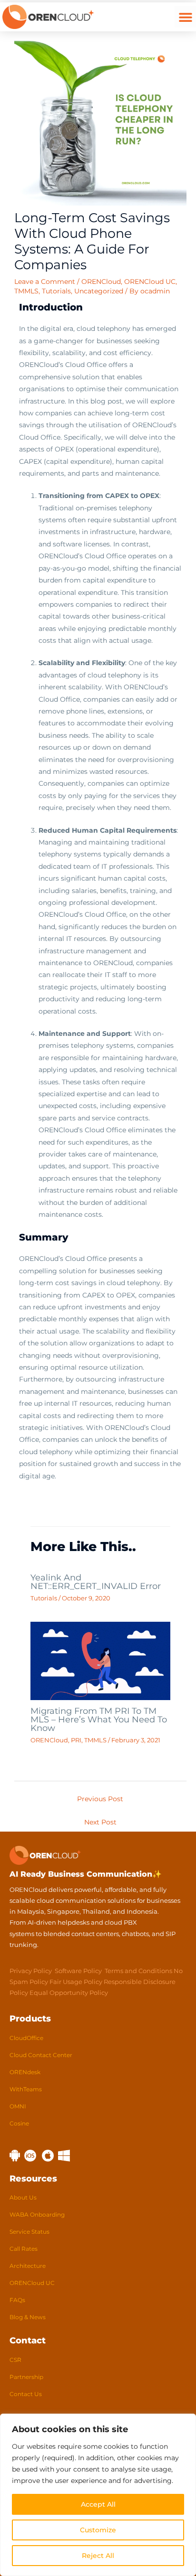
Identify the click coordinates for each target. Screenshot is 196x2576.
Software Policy (78, 1971)
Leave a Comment (45, 282)
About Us (23, 2197)
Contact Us (26, 2394)
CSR (15, 2360)
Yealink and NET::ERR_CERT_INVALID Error (96, 1582)
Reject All (98, 2556)
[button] (185, 17)
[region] (98, 2495)
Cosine (19, 2123)
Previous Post (100, 1799)
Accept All (98, 2504)
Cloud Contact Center (41, 2055)
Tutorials (56, 291)
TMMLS (26, 291)
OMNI (18, 2106)
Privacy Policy (31, 1971)
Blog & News (28, 2317)
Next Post (100, 1822)
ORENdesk (25, 2072)
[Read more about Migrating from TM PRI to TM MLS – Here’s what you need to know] (100, 1660)
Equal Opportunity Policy (69, 1993)
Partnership (26, 2377)
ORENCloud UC (150, 282)
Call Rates (24, 2249)
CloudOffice (26, 2038)
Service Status (29, 2232)
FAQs (17, 2300)
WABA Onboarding (37, 2214)
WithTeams (26, 2089)
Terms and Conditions (139, 1971)
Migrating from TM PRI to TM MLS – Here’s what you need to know (99, 1719)
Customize (98, 2530)
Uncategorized (99, 291)
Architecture (28, 2266)
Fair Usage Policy (76, 1982)
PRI (76, 1740)
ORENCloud (101, 282)
